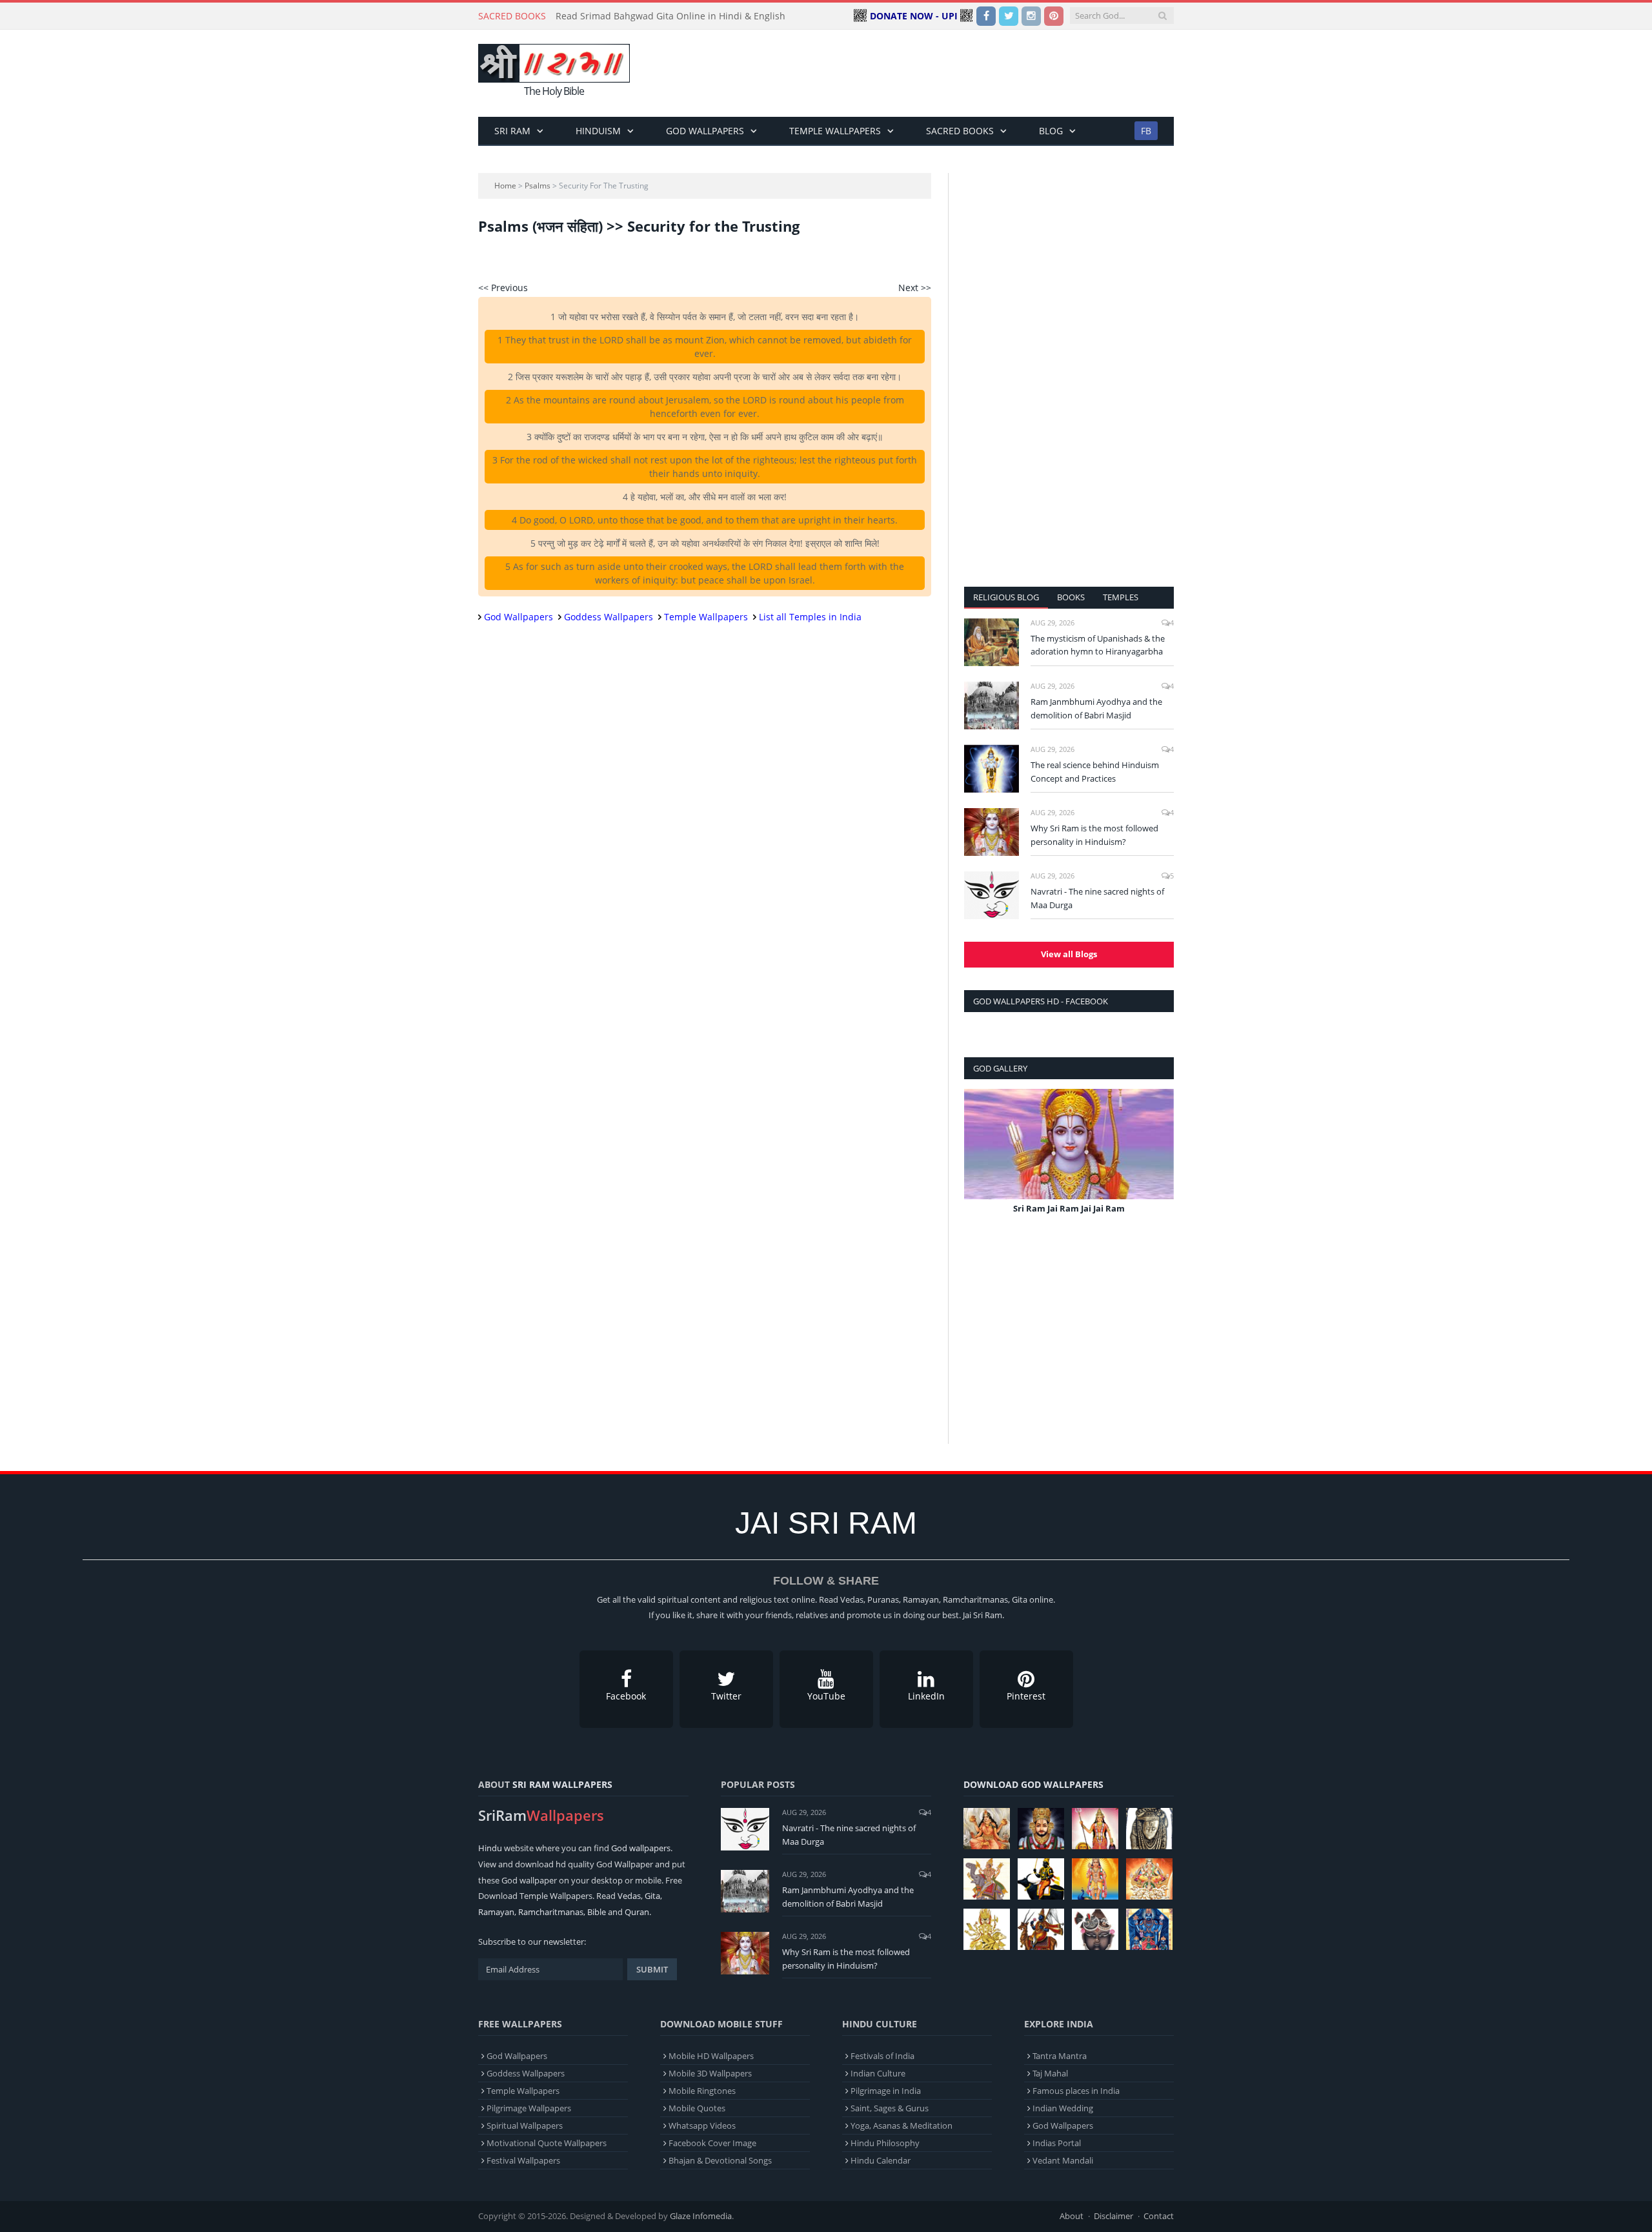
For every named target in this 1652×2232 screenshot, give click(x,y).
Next (1159, 1161)
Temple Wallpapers (835, 131)
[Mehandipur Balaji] (1149, 1829)
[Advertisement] (939, 74)
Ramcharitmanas (551, 1912)
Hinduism (598, 131)
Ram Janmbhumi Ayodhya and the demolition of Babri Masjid (1096, 708)
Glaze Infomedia (701, 2216)
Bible (597, 1912)
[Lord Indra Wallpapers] (987, 1879)
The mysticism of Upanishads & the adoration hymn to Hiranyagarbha (1098, 645)
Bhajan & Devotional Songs (720, 2160)
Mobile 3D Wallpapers (710, 2073)
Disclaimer (1113, 2216)
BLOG (1051, 131)
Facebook (626, 1696)
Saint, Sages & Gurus (890, 2108)
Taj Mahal (1050, 2073)
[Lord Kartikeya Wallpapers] (1095, 1879)
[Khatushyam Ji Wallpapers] (1041, 1829)
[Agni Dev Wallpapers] (987, 1929)
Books (1071, 597)
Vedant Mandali (1063, 2160)
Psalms (538, 186)
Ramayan (496, 1912)
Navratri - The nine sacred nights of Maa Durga (1097, 898)
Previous (979, 1161)
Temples (1121, 597)
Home (505, 186)
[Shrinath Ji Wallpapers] (1095, 1929)
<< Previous (503, 288)
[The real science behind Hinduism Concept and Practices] (992, 769)
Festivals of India (882, 2056)
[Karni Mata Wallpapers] (1095, 1829)
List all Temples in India (810, 617)
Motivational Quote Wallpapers (547, 2143)
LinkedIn (926, 1696)
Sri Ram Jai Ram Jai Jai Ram (1069, 1208)
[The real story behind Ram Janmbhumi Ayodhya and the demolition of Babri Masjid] (992, 705)
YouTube (826, 1696)
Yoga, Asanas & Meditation (902, 2125)
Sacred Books (960, 131)
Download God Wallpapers (1033, 1784)
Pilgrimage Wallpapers (529, 2108)
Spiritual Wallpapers (525, 2125)
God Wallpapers (705, 131)
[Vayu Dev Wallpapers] (1041, 1929)
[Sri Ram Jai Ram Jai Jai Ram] (1069, 1144)
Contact (1159, 2216)
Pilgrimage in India (886, 2091)
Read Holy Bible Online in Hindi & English (645, 16)
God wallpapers (641, 1848)
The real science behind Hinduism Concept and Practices (1095, 772)
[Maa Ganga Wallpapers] (987, 1829)
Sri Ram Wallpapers (562, 1784)
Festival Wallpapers (523, 2160)
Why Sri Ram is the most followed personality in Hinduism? (1094, 835)
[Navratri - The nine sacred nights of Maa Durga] (992, 895)
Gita (652, 1896)
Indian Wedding (1063, 2108)
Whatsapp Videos (702, 2125)
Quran (637, 1912)
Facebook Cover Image (712, 2143)
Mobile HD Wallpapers (711, 2056)
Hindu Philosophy (885, 2143)
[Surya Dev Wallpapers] (1149, 1879)
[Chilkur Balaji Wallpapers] (1149, 1929)
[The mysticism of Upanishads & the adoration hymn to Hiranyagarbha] (992, 642)
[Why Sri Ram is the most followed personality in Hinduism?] (992, 832)
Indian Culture (878, 2073)
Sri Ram (512, 131)
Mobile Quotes (697, 2108)
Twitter (726, 1696)
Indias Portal (1057, 2143)
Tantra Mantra (1060, 2056)
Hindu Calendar (881, 2160)
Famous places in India (1076, 2091)
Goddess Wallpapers (609, 617)
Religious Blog (1006, 597)
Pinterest (1026, 1696)
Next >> (915, 288)
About (1072, 2216)
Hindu (490, 1848)
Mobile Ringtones (702, 2091)
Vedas (629, 1896)
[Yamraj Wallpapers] (1041, 1879)
